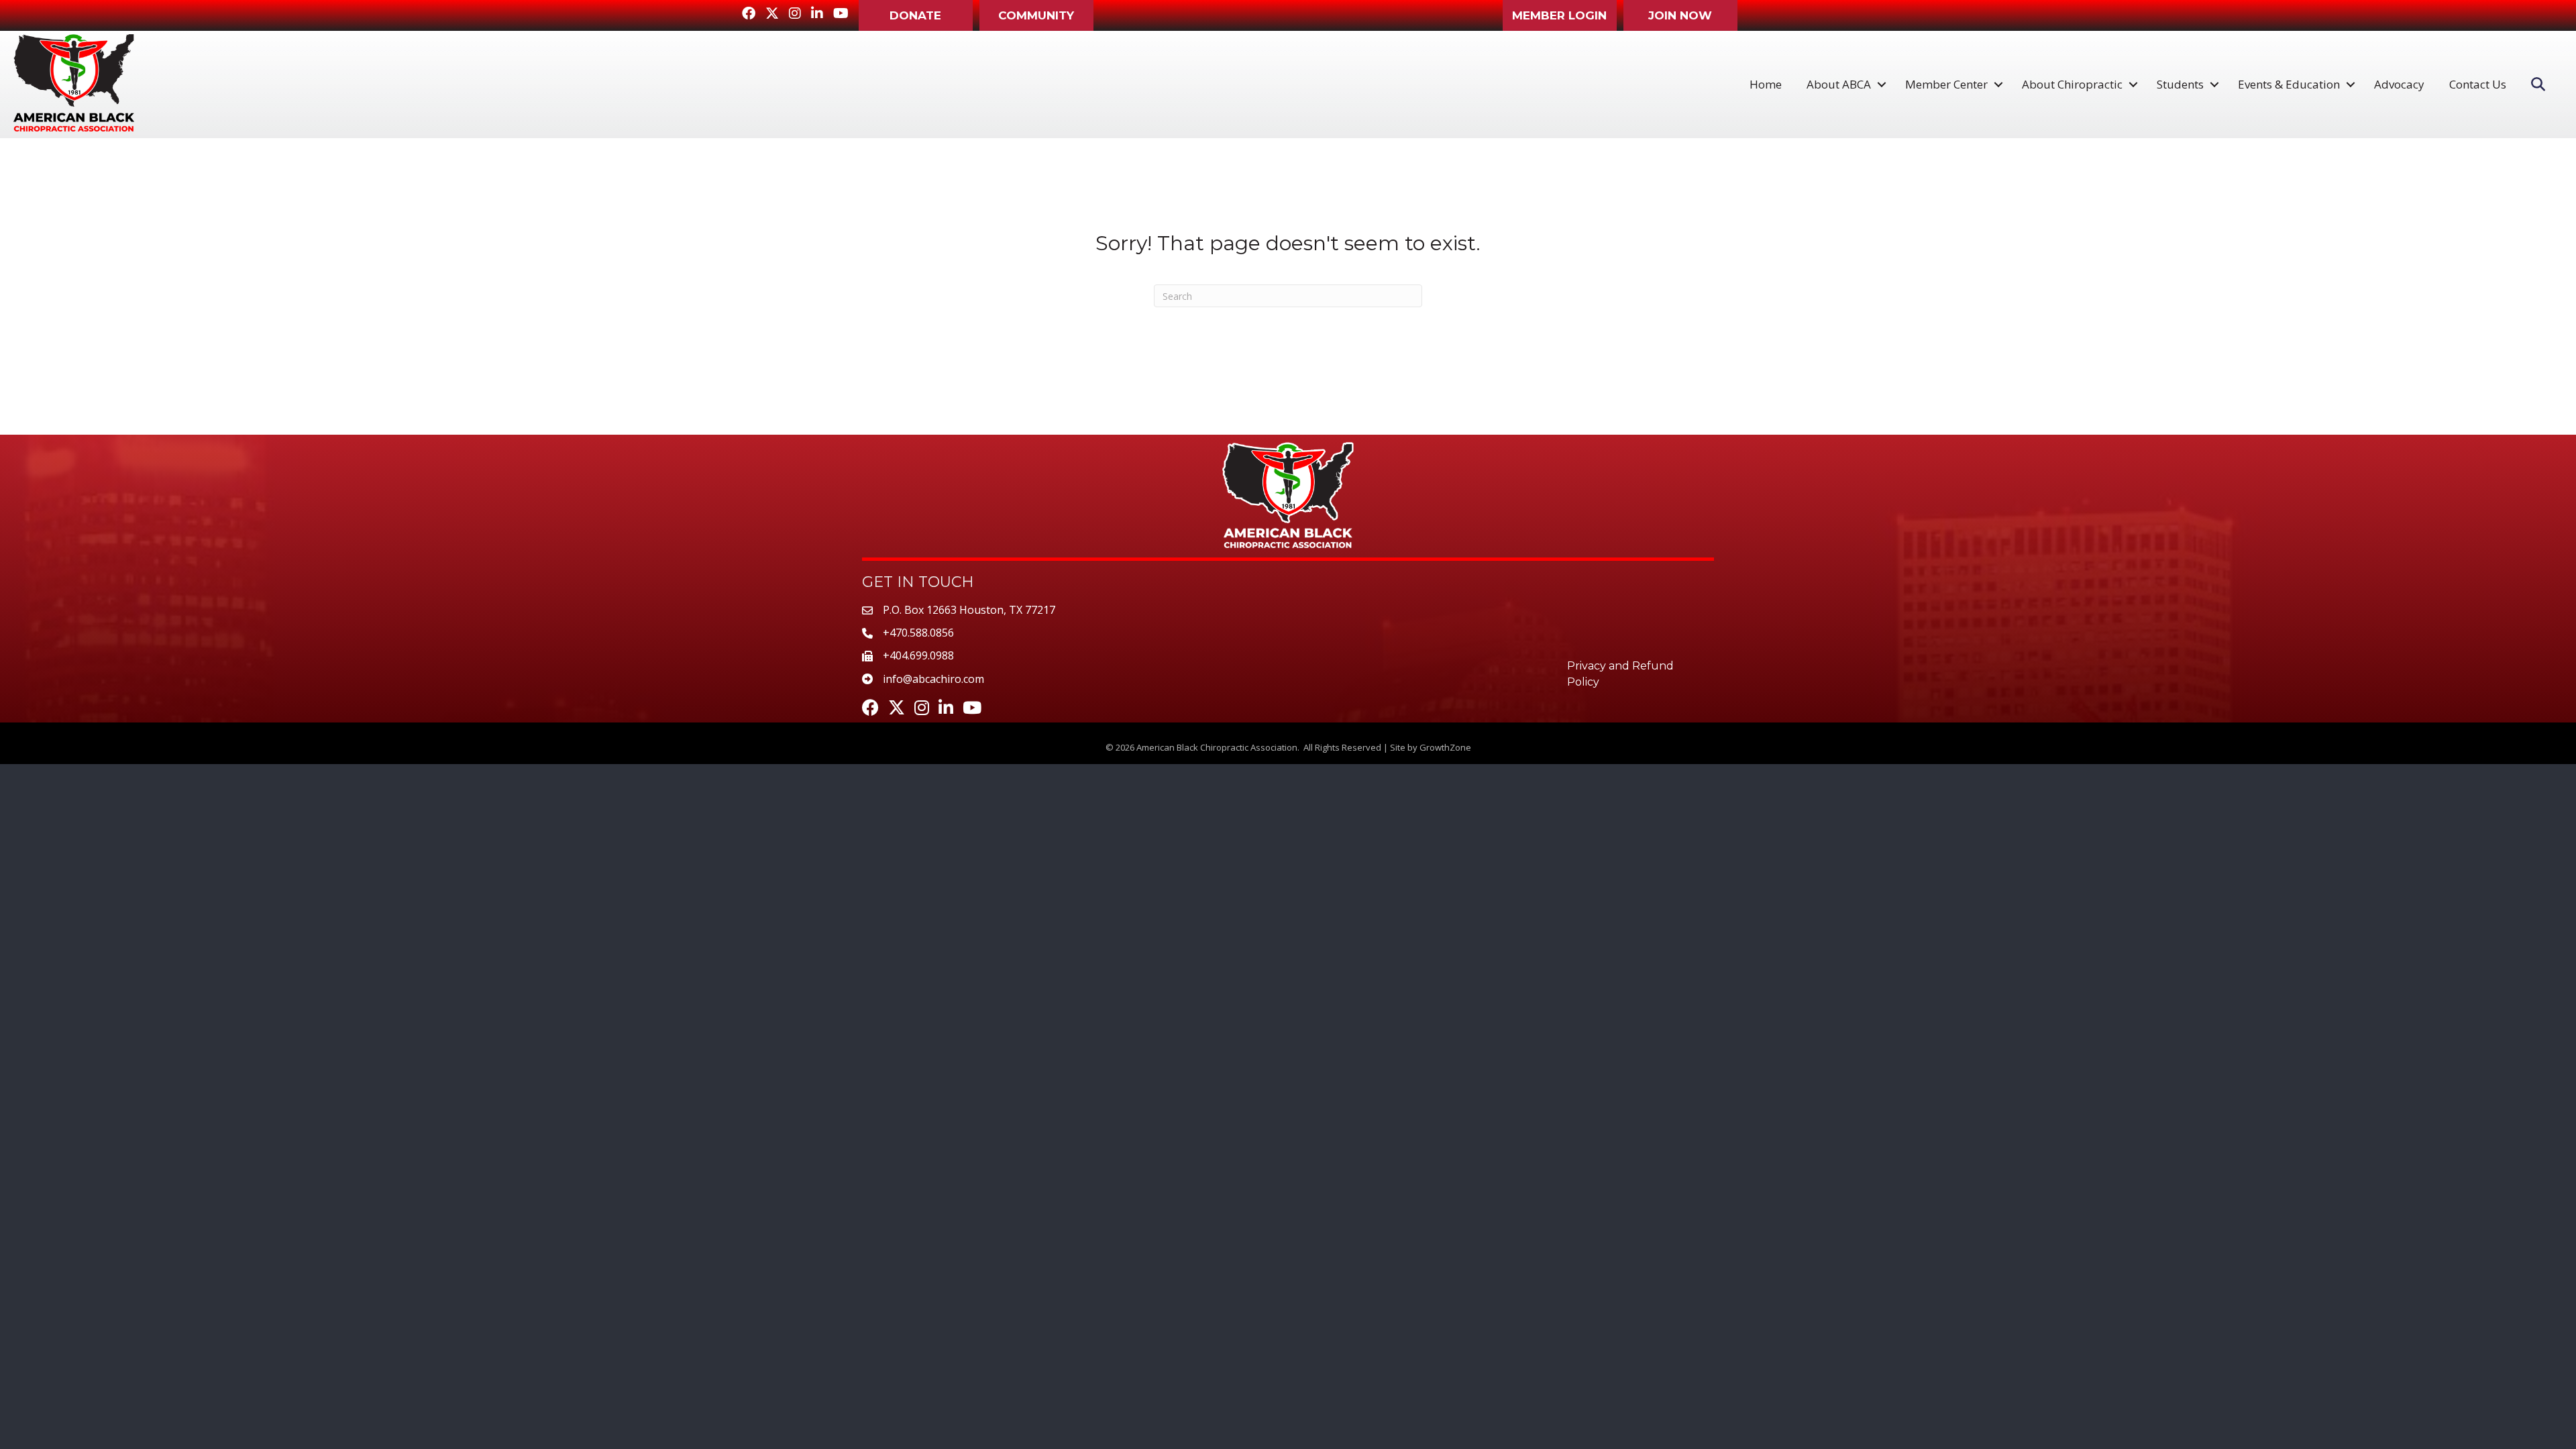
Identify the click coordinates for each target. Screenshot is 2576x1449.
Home (1766, 84)
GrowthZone (1445, 747)
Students (2180, 84)
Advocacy (2399, 84)
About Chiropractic (2072, 84)
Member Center (1946, 84)
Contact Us (2478, 84)
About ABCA (1839, 84)
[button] (916, 15)
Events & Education (2289, 84)
